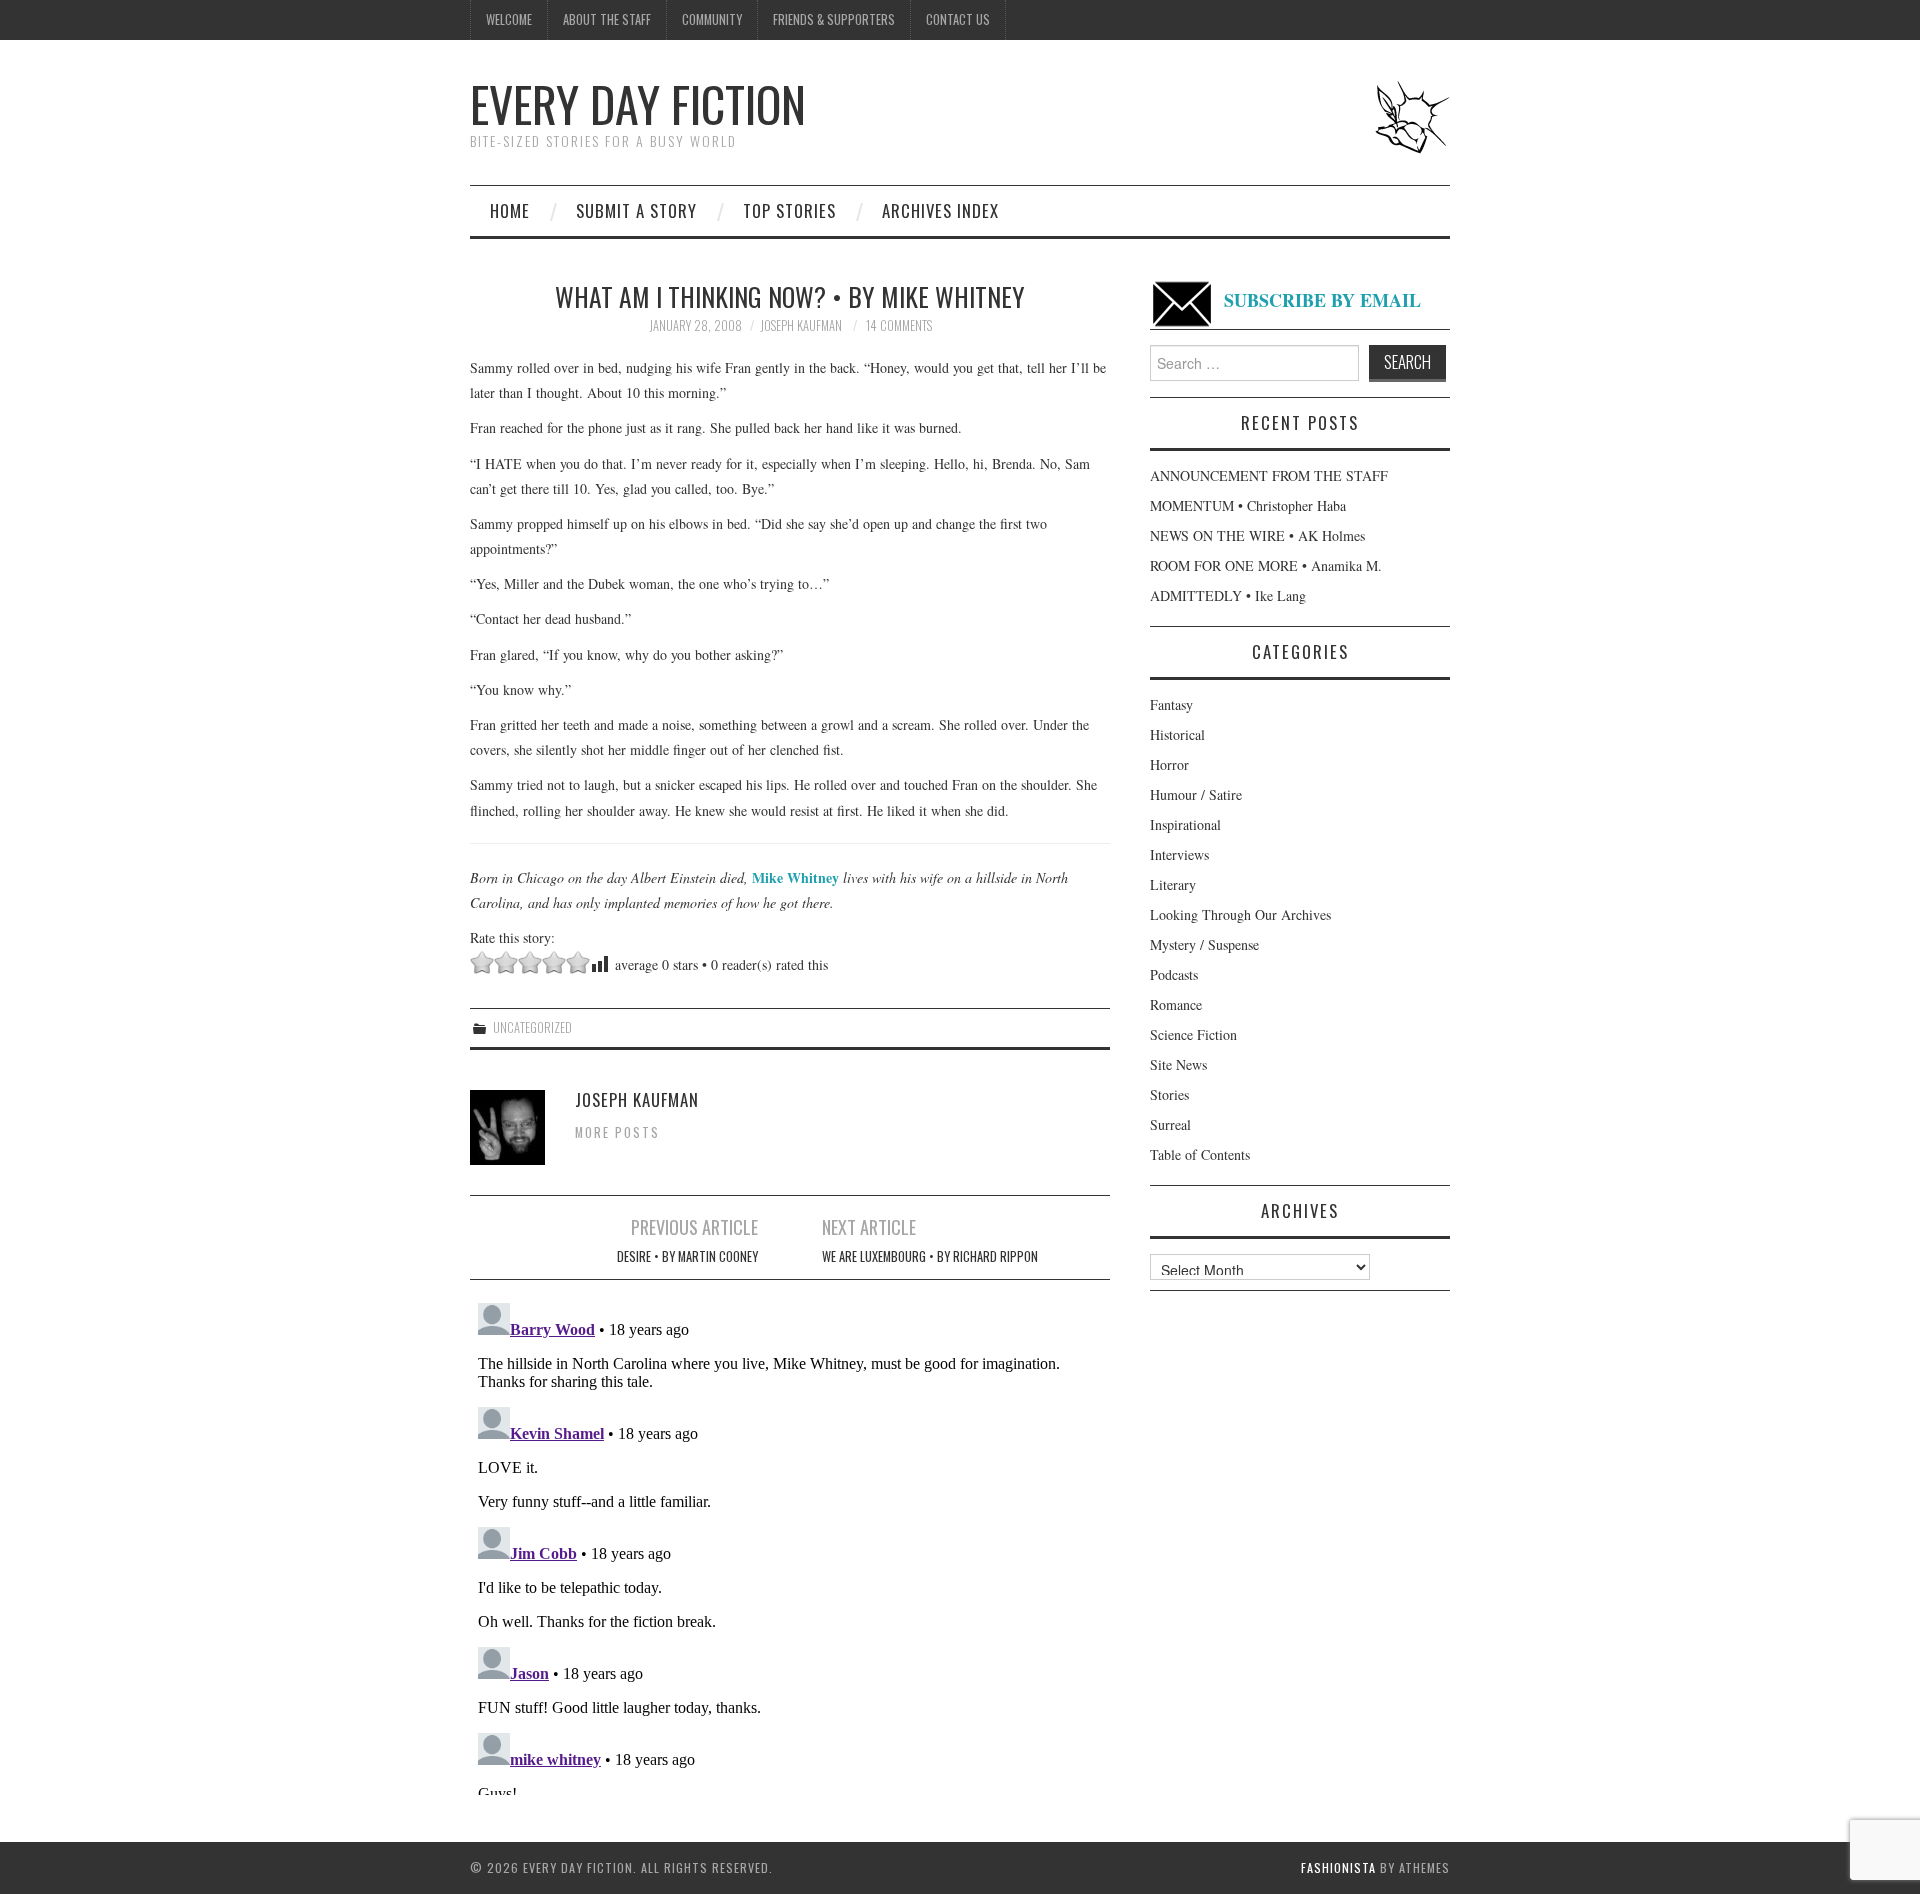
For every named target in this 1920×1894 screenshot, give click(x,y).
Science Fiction (1193, 1034)
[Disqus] (790, 1545)
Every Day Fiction (638, 103)
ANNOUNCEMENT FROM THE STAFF (1269, 475)
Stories (1169, 1094)
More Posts (617, 1132)
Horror (1169, 764)
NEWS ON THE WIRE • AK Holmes (1257, 535)
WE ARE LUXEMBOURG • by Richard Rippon (930, 1256)
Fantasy (1171, 704)
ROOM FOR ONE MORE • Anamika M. (1266, 565)
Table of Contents (1200, 1154)
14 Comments (899, 325)
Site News (1178, 1064)
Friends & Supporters (834, 19)
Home (510, 210)
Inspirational (1185, 824)
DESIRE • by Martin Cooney (687, 1256)
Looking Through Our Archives (1240, 914)
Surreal (1170, 1124)
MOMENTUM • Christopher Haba (1248, 505)
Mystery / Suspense (1204, 944)
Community (712, 19)
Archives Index (940, 210)
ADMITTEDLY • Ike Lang (1228, 595)
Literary (1173, 884)
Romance (1176, 1004)
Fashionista (1338, 1867)
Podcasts (1174, 974)
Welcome (509, 19)
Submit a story (636, 210)
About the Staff (607, 19)
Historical (1177, 734)
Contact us (958, 19)
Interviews (1179, 854)
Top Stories (789, 210)
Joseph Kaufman (801, 325)
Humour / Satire (1196, 794)
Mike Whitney (795, 877)
